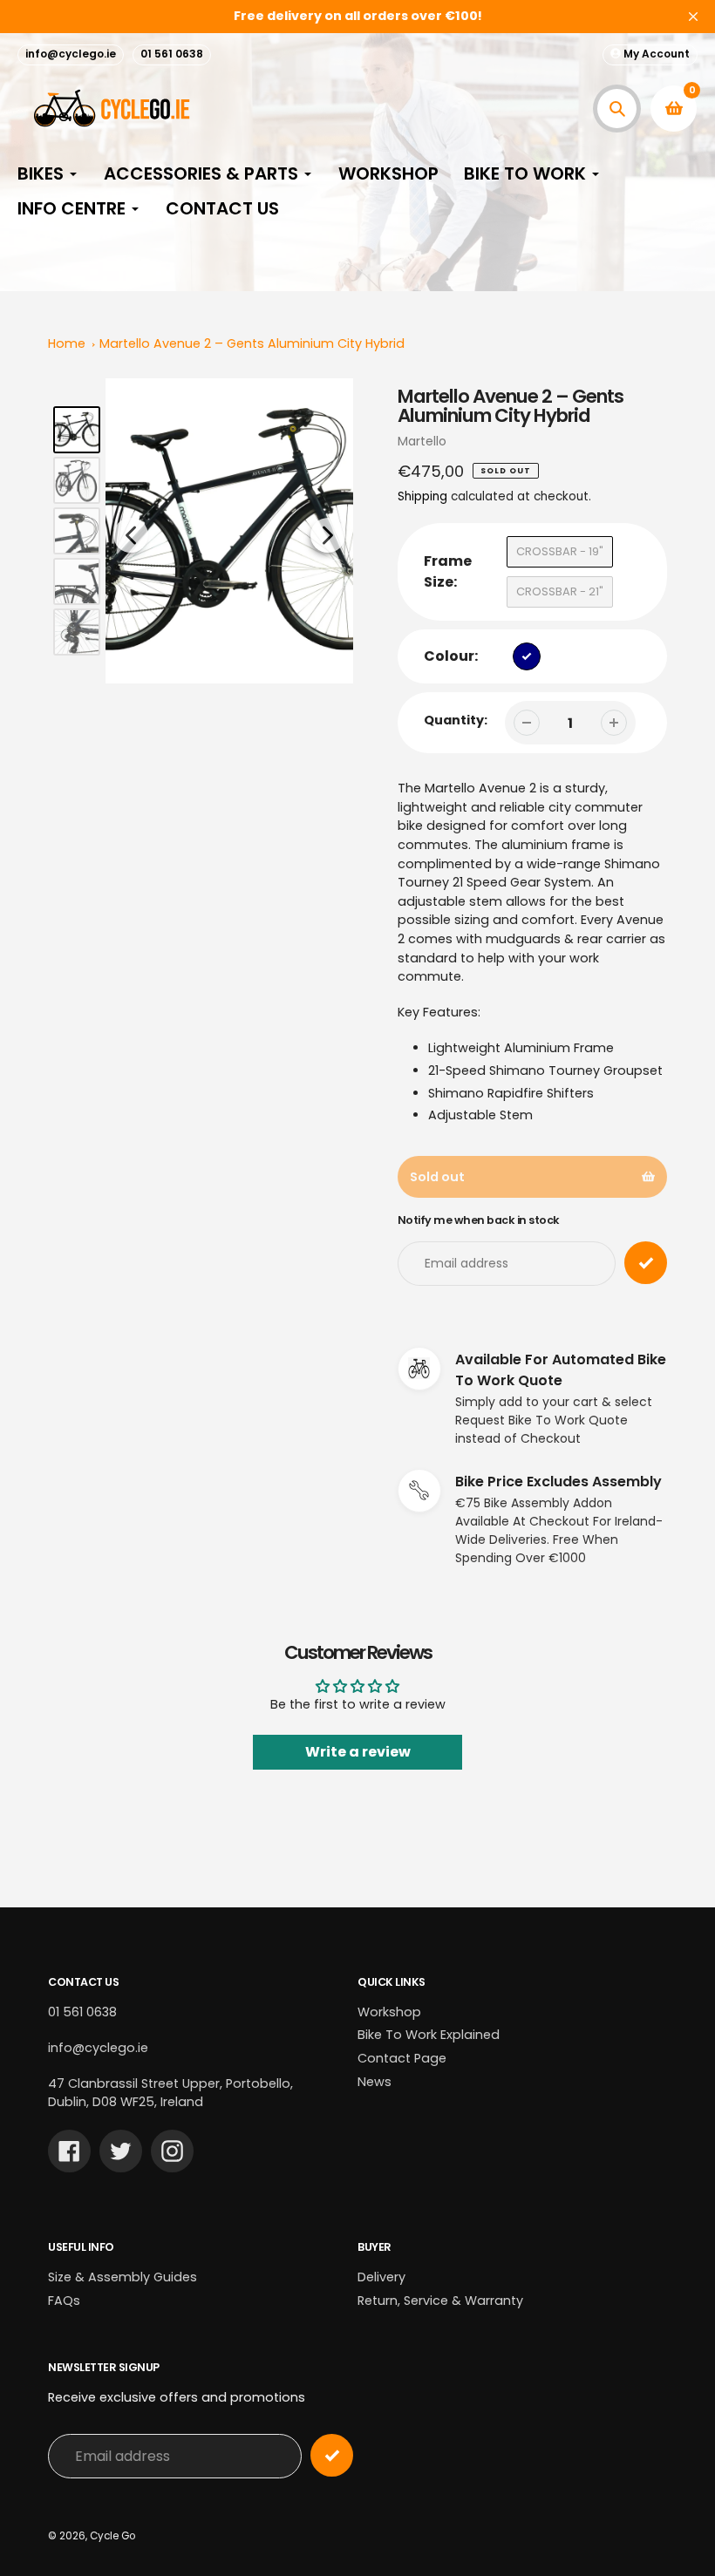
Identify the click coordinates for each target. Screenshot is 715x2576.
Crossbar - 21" (560, 591)
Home (67, 343)
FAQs (64, 2301)
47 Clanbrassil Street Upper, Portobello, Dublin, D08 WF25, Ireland (170, 2093)
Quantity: (456, 720)
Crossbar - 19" (560, 551)
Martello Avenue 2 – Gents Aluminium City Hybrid (252, 343)
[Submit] (332, 2455)
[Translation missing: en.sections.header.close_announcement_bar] (693, 17)
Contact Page (402, 2058)
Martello (422, 441)
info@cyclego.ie (71, 54)
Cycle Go (112, 2536)
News (375, 2082)
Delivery (381, 2277)
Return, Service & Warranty (440, 2301)
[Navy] (527, 656)
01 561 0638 (172, 54)
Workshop (389, 2012)
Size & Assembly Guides (123, 2277)
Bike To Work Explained (429, 2035)
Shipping (422, 496)
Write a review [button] (358, 1752)
